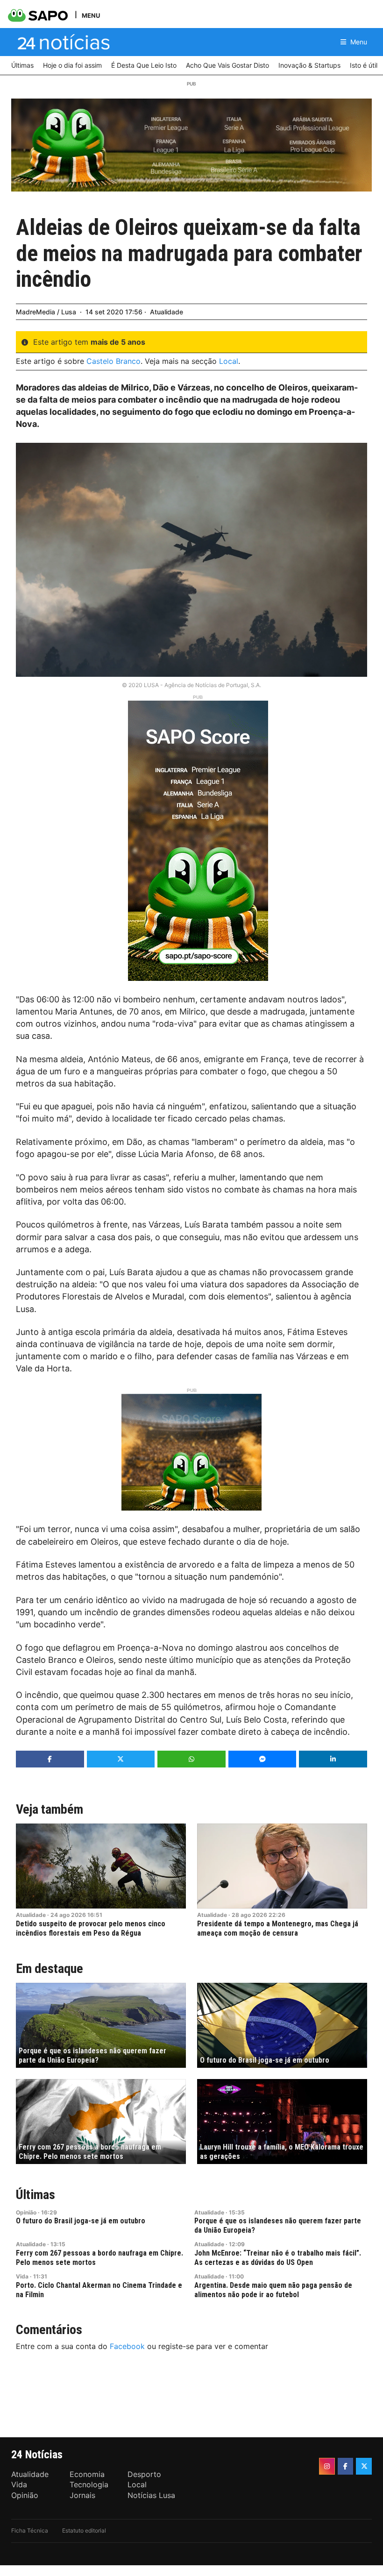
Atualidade (167, 312)
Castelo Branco (113, 361)
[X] (364, 2466)
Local (229, 361)
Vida (22, 2276)
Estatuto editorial (84, 2530)
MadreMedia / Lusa (46, 312)
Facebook (127, 2346)
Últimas (35, 2195)
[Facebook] (346, 2466)
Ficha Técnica (30, 2530)
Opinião (26, 2212)
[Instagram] (327, 2466)
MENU (91, 15)
